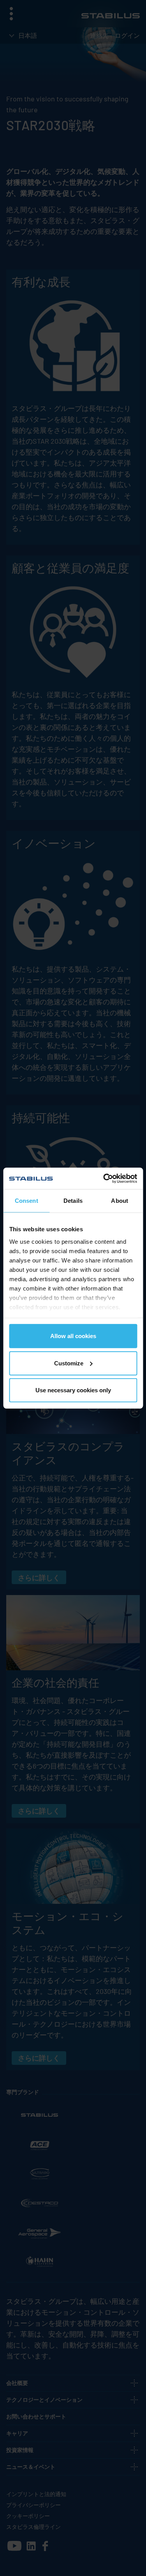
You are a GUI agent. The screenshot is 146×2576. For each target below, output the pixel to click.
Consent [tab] (26, 1201)
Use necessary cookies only (73, 1390)
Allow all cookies (73, 1336)
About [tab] (120, 1201)
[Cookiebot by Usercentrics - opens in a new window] (104, 1178)
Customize (69, 1363)
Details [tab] (73, 1201)
